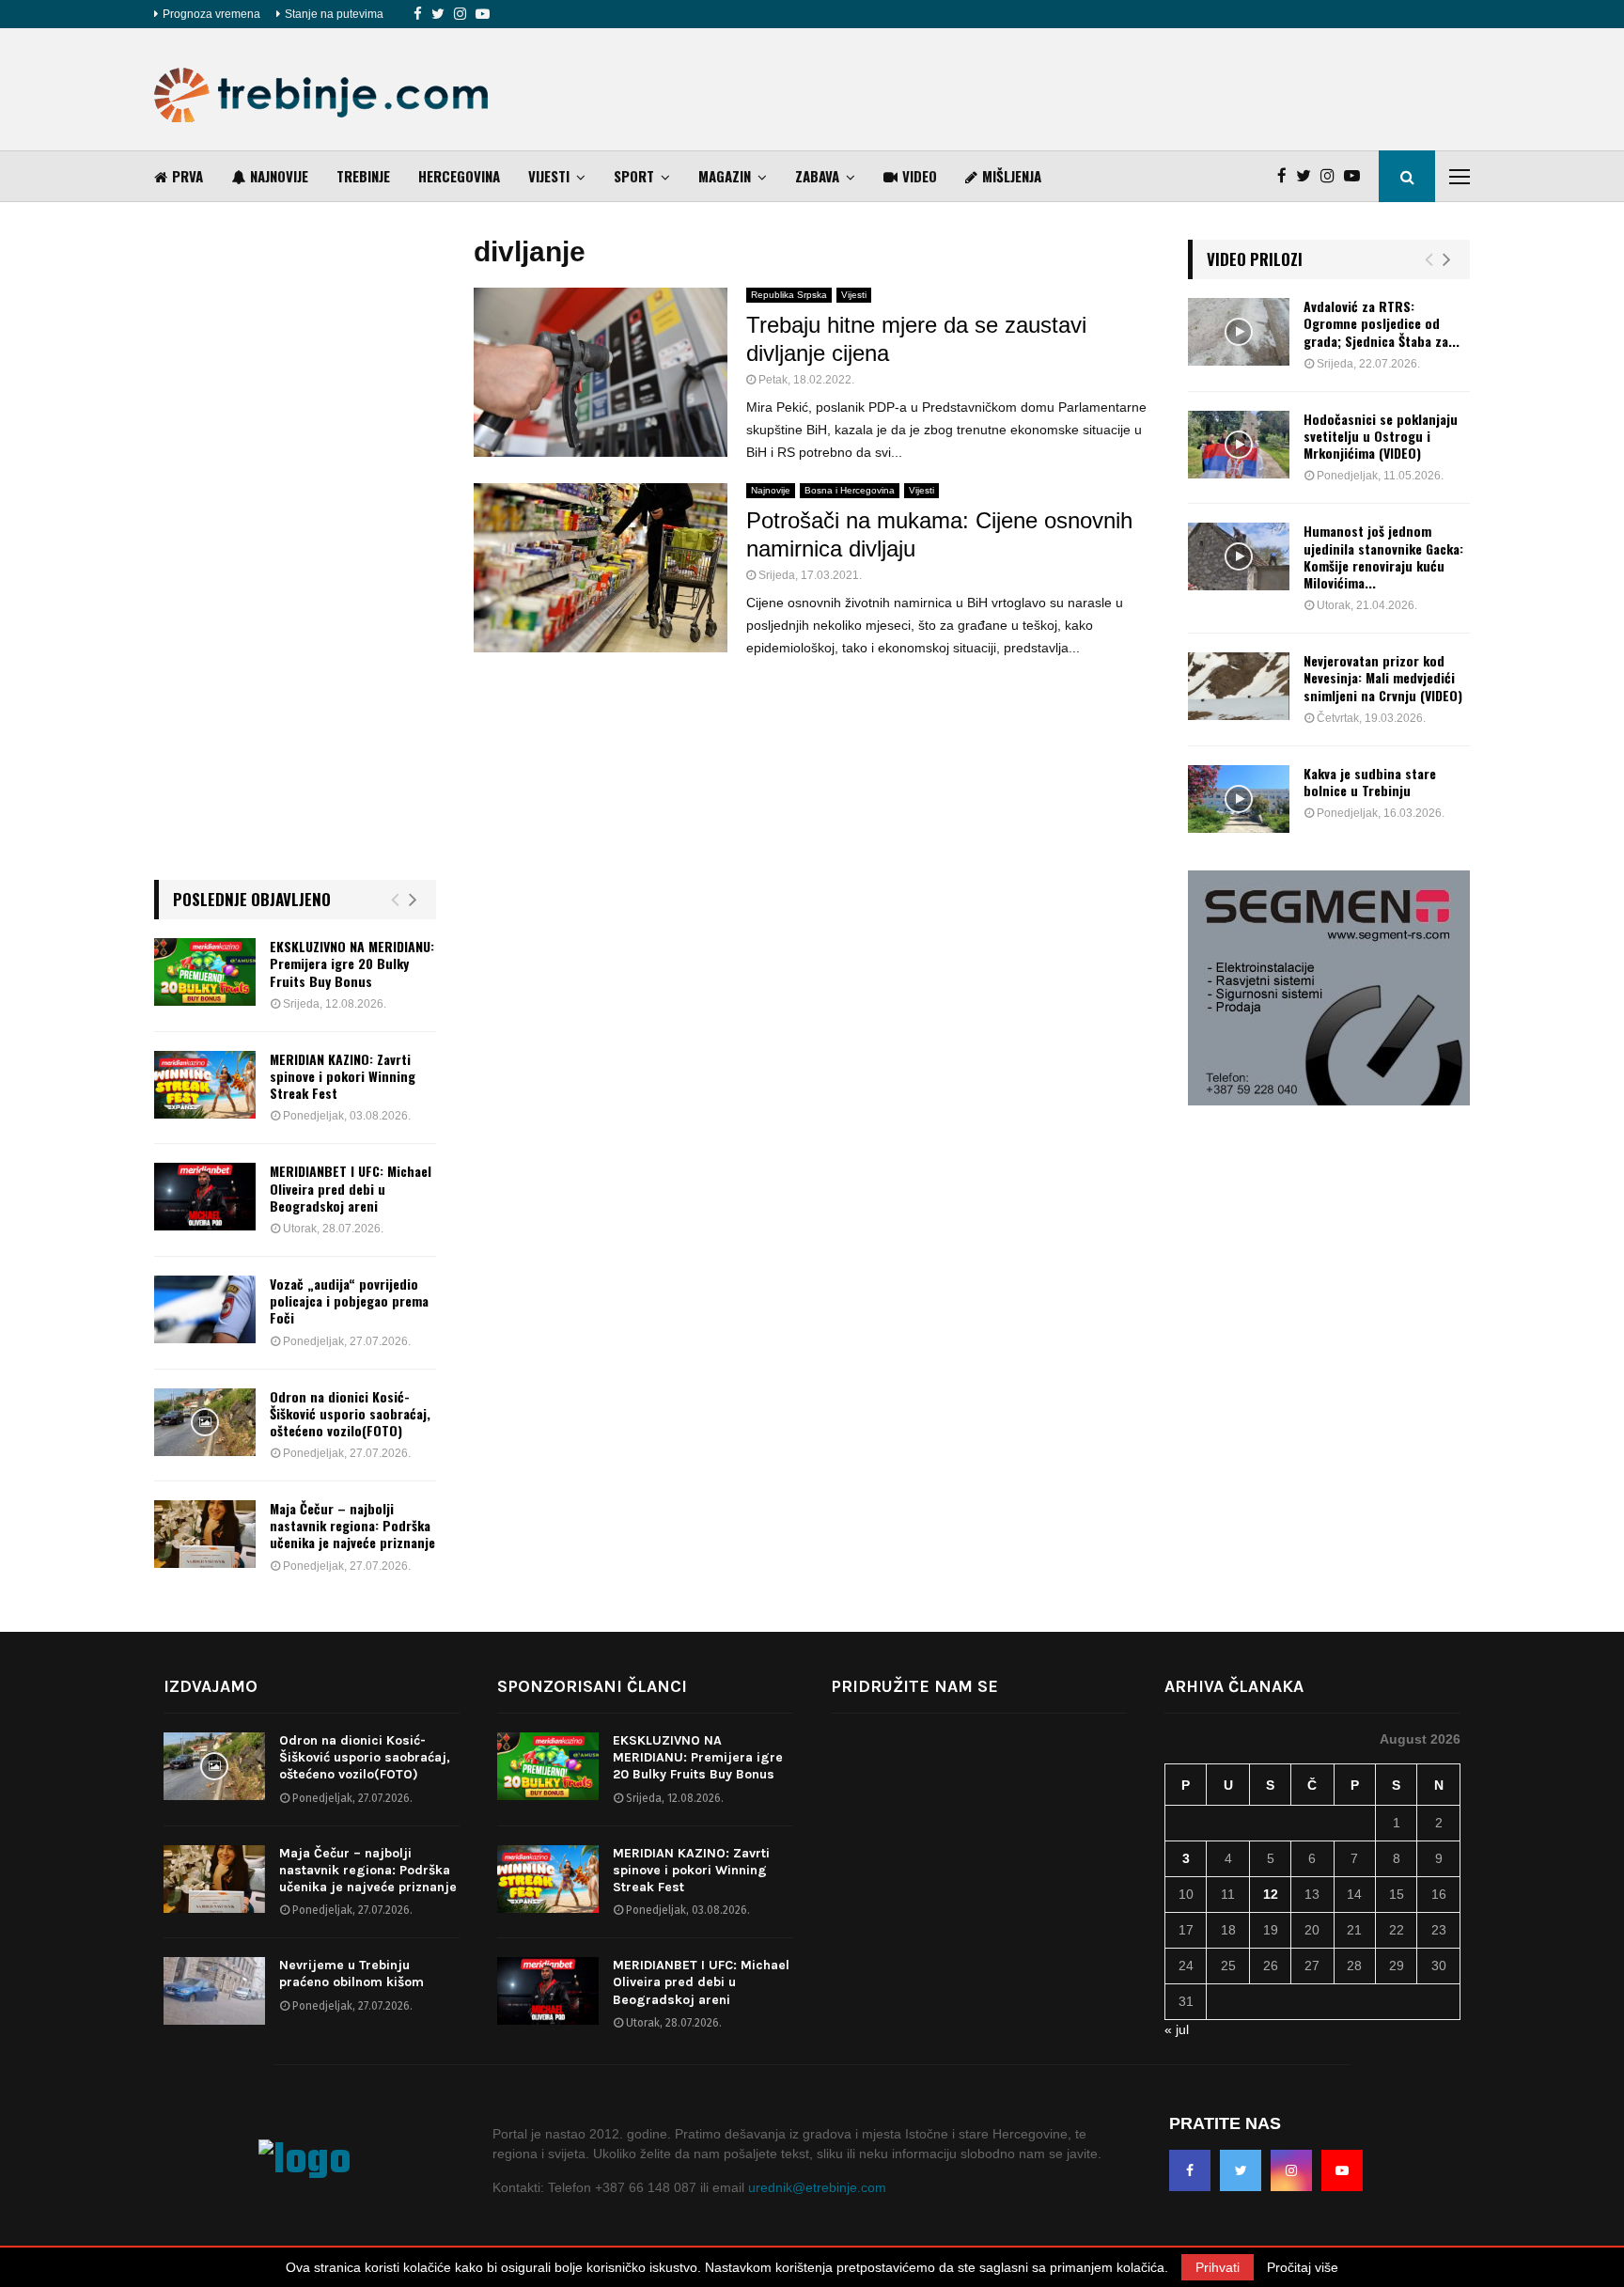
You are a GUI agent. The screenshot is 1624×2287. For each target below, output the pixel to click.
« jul (1177, 2029)
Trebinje (363, 176)
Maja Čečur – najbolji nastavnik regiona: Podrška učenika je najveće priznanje (352, 1525)
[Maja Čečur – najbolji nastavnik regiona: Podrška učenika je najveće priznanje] (205, 1534)
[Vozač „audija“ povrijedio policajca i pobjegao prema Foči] (205, 1309)
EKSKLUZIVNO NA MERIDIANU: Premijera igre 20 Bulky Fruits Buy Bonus (352, 963)
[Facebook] (418, 14)
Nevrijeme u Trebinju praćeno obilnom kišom (351, 1974)
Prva (187, 176)
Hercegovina (459, 176)
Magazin (725, 176)
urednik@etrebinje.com (817, 2187)
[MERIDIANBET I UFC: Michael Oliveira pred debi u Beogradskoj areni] (205, 1197)
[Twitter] (438, 14)
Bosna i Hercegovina (850, 490)
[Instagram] (460, 14)
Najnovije (279, 176)
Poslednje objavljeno (252, 899)
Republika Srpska (789, 295)
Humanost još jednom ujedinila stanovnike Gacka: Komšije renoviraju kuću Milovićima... (1383, 556)
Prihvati (1218, 2267)
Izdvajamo (211, 1686)
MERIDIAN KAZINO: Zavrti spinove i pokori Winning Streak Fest (343, 1076)
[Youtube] (483, 14)
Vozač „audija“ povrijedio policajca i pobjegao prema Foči (349, 1300)
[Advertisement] (1128, 89)
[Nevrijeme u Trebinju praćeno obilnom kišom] (214, 1991)
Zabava (817, 176)
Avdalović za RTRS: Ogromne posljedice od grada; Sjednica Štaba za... (1382, 323)
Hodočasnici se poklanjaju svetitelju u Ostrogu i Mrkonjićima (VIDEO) (1381, 436)
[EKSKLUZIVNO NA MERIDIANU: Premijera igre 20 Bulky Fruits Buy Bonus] (205, 972)
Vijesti (549, 176)
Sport (634, 176)
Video (920, 176)
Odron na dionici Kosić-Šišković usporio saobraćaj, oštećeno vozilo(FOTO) (350, 1413)
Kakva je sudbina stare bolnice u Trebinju (1370, 782)
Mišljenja (1012, 176)
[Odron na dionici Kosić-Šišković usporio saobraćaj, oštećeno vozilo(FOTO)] (205, 1422)
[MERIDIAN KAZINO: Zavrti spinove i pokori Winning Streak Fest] (205, 1085)
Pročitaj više (1303, 2267)
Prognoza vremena (211, 14)
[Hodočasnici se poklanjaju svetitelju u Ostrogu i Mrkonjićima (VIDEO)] (1239, 445)
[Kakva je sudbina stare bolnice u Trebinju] (1239, 799)
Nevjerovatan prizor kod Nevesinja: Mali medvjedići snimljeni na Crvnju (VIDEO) (1383, 677)
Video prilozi (1255, 259)
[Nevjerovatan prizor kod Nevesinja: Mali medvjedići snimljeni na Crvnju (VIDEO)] (1239, 686)
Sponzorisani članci (592, 1686)
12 (1271, 1894)
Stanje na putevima (334, 14)
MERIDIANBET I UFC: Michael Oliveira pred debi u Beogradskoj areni (351, 1188)
